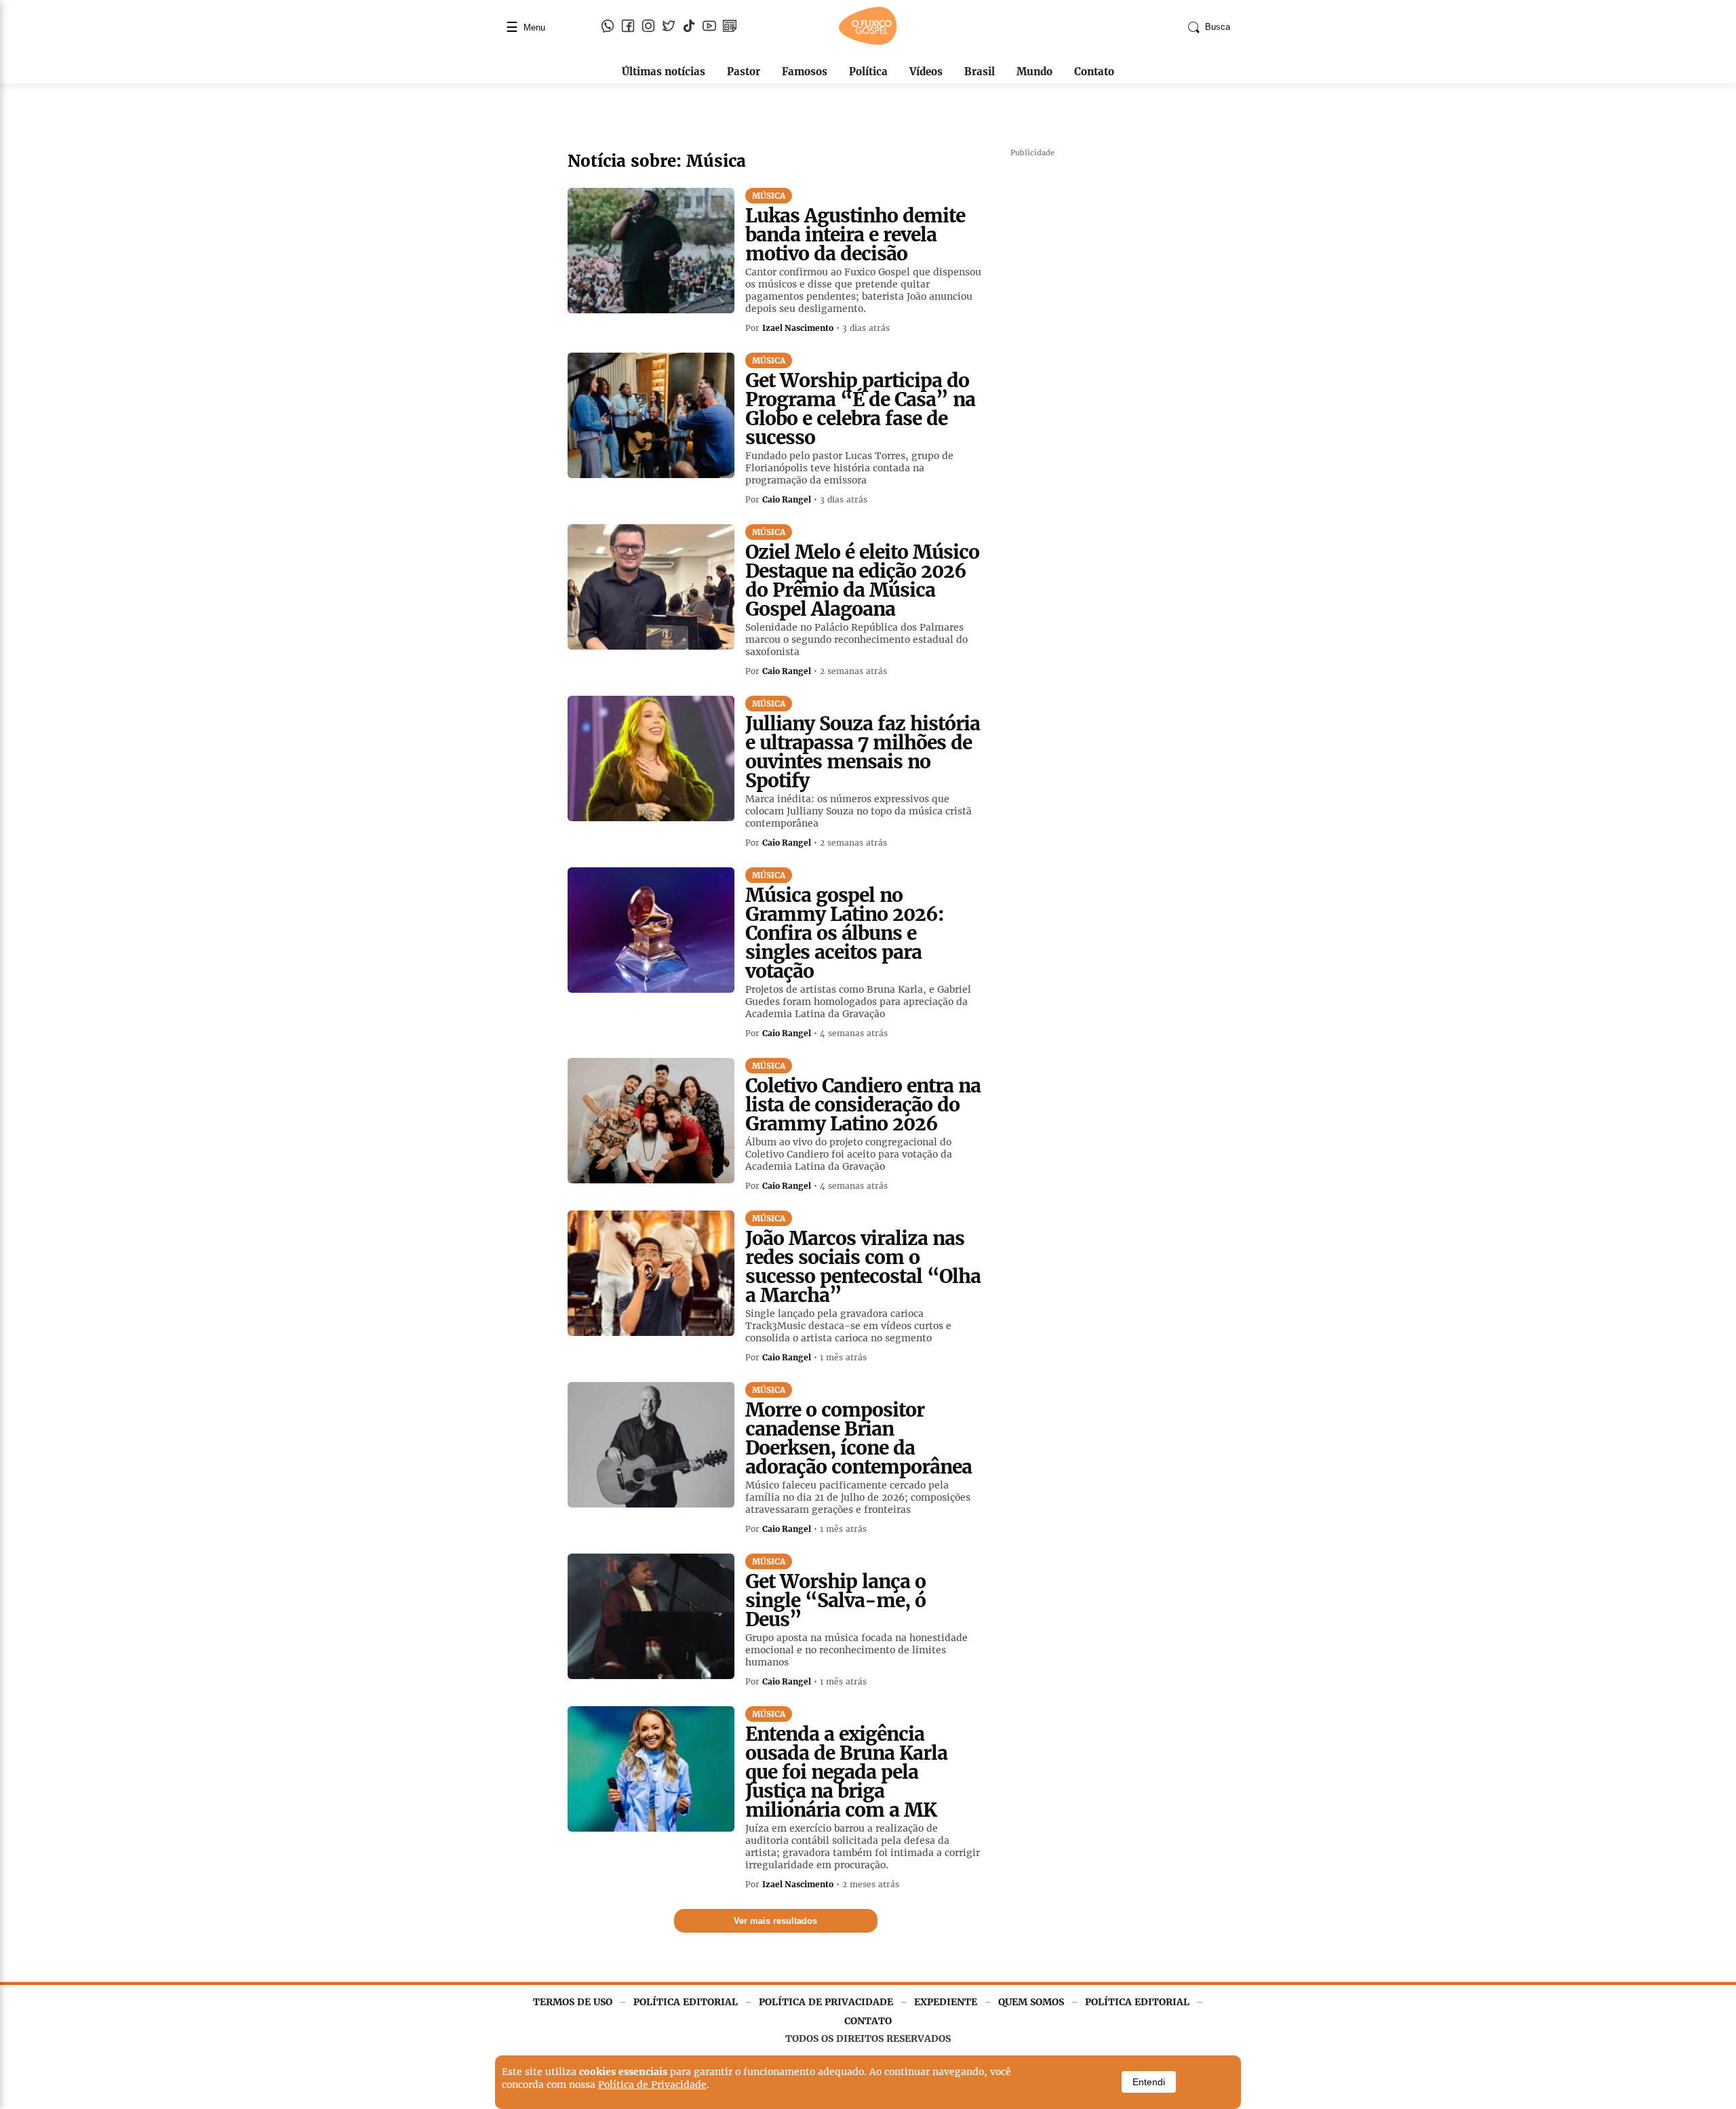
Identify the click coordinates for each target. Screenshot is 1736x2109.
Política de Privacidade (652, 2085)
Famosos (805, 72)
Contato (1094, 72)
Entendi (1149, 2082)
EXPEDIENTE (946, 2002)
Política (868, 72)
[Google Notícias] (730, 27)
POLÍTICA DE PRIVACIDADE (826, 2002)
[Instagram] (648, 27)
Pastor (744, 72)
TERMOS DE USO (573, 2002)
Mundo (1034, 72)
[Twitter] (669, 27)
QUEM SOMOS (1031, 2002)
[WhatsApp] (608, 27)
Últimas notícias (664, 72)
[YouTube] (709, 27)
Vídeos (926, 72)
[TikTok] (689, 27)
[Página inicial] (868, 42)
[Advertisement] (1112, 366)
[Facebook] (628, 27)
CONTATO (868, 2021)
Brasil (980, 72)
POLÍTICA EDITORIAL (686, 2002)
